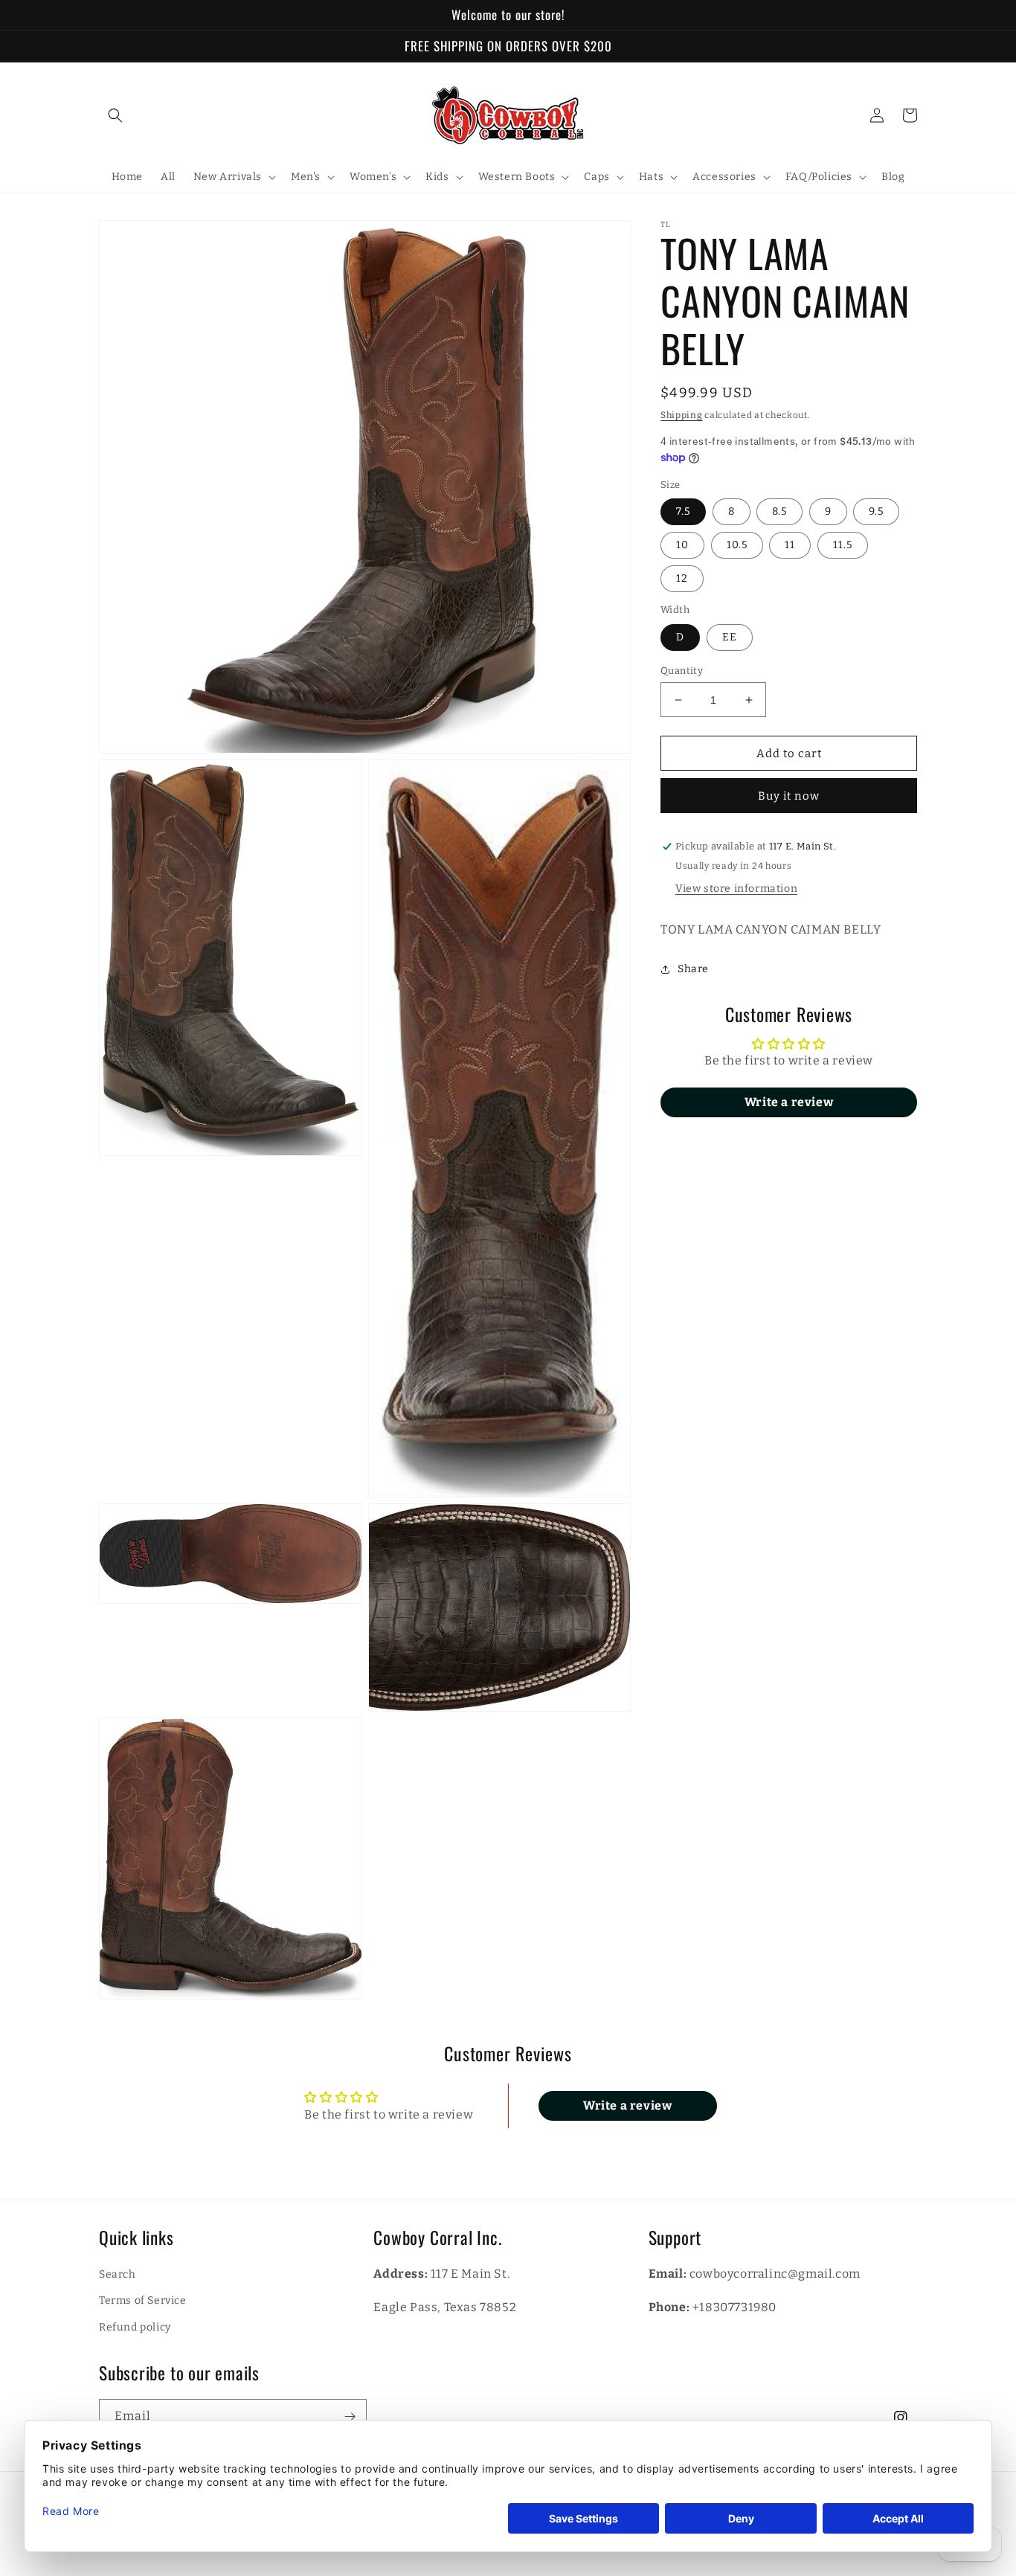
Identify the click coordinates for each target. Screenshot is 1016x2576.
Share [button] (693, 970)
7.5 (683, 512)
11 (790, 546)
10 (682, 546)
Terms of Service (143, 2300)
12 (682, 579)
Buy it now (789, 797)
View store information (736, 889)
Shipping (682, 415)
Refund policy (135, 2327)
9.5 (876, 512)
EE (730, 637)
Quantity (682, 671)
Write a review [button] (789, 1102)
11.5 (843, 546)
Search (118, 2274)
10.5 (737, 546)
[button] (115, 115)
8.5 (779, 512)
